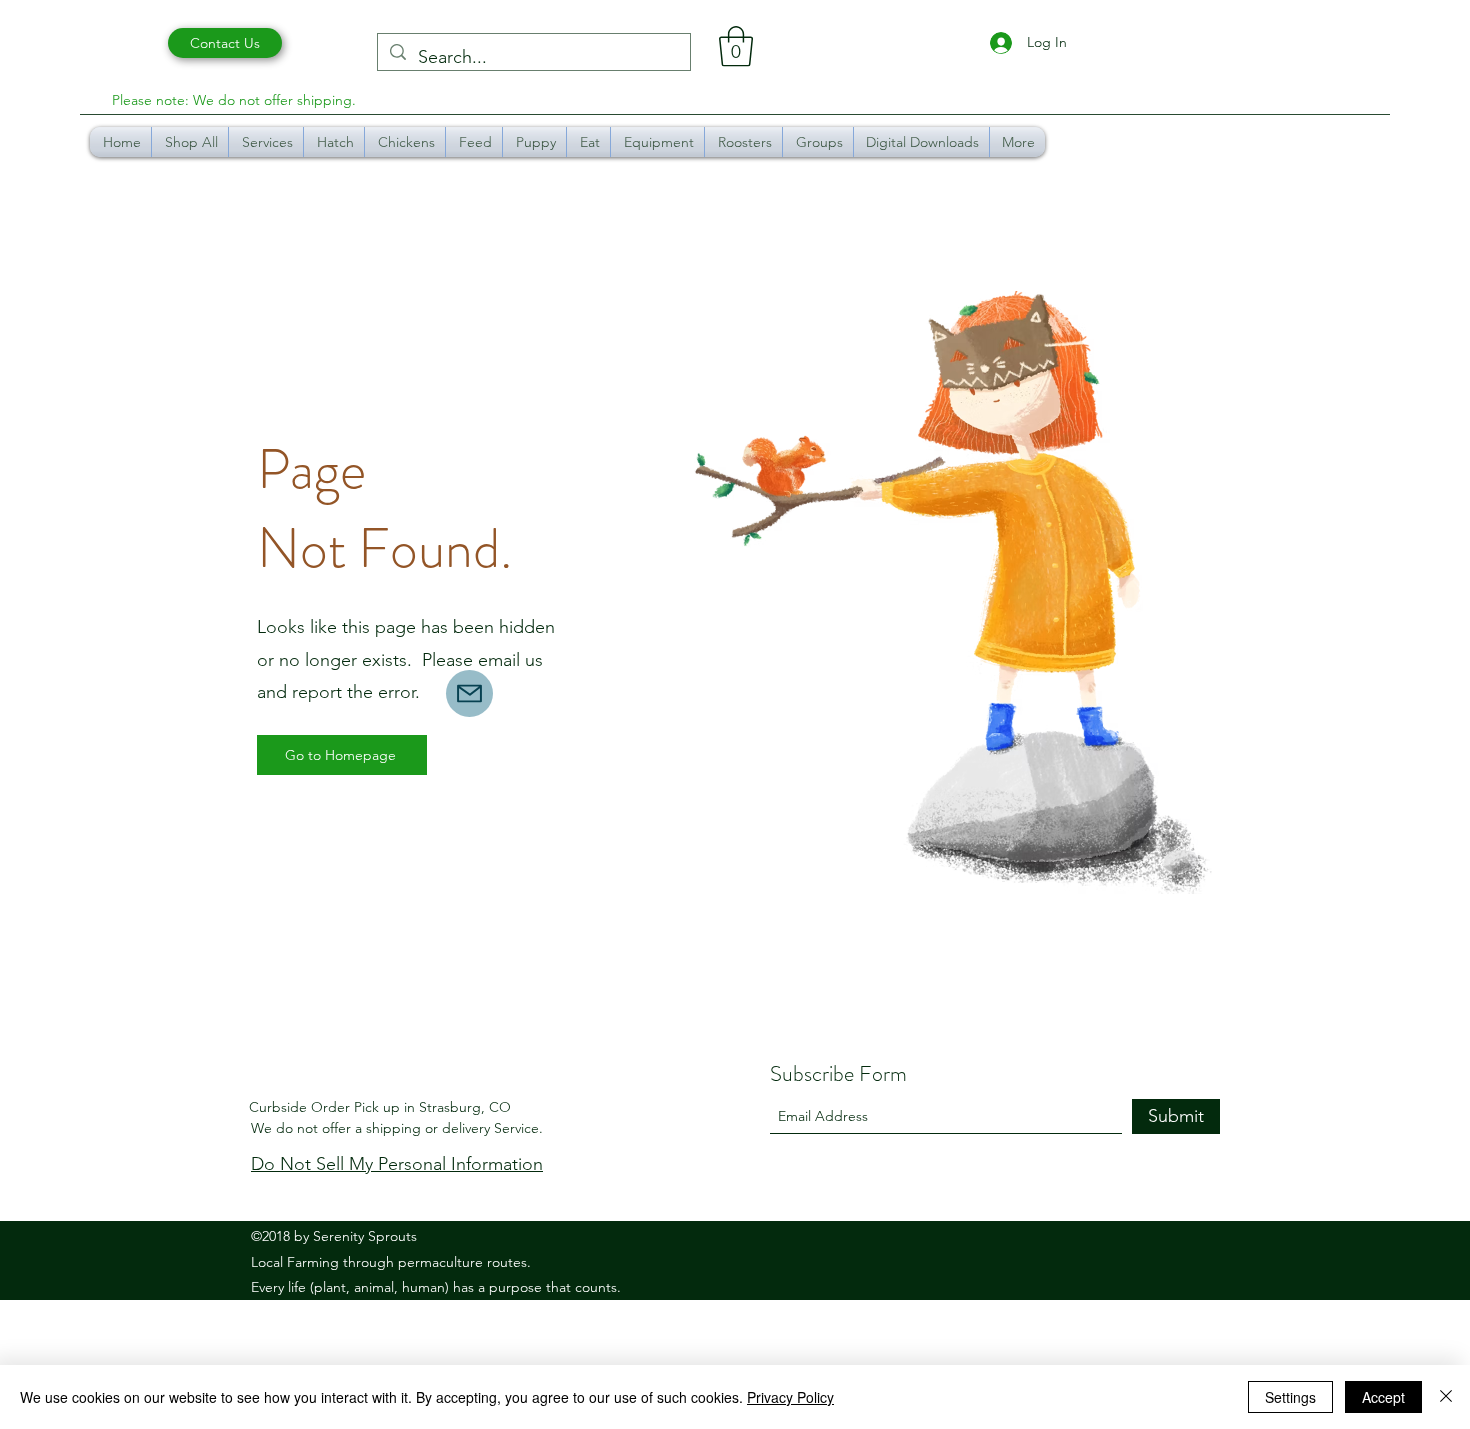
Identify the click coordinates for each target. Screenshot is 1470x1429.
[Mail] (469, 693)
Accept (1383, 1397)
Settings (1290, 1397)
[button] (736, 46)
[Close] (1446, 1397)
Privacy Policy (790, 1397)
